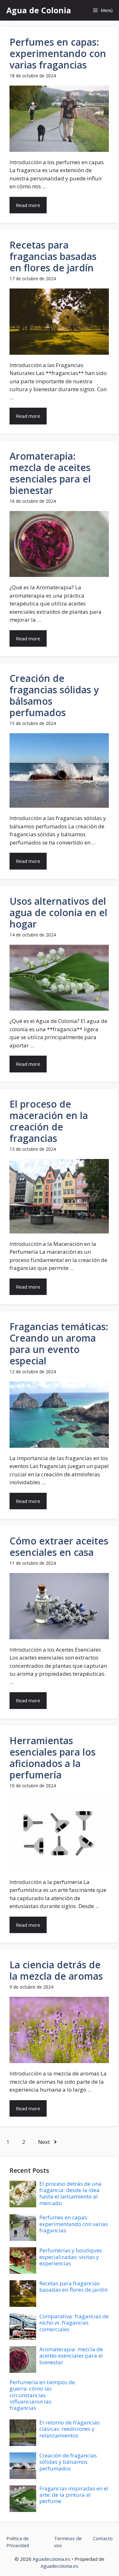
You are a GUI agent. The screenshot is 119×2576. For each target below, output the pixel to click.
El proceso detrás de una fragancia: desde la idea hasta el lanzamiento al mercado (70, 2193)
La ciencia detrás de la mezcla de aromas (56, 1970)
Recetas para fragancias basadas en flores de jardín (53, 256)
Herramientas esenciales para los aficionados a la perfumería (53, 1758)
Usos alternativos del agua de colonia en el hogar (58, 913)
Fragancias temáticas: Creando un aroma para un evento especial (59, 1344)
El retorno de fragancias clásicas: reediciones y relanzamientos (69, 2429)
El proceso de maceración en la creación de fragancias (49, 1121)
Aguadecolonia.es (52, 2559)
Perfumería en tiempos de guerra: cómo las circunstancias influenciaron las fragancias (42, 2395)
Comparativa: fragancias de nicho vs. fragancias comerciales (74, 2323)
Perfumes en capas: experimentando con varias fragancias (58, 53)
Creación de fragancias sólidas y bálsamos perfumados (54, 695)
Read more (28, 205)
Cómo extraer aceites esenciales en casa (59, 1547)
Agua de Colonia (39, 10)
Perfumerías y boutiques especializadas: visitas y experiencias (71, 2257)
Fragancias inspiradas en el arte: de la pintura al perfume (74, 2495)
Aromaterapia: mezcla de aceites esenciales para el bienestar (50, 473)
